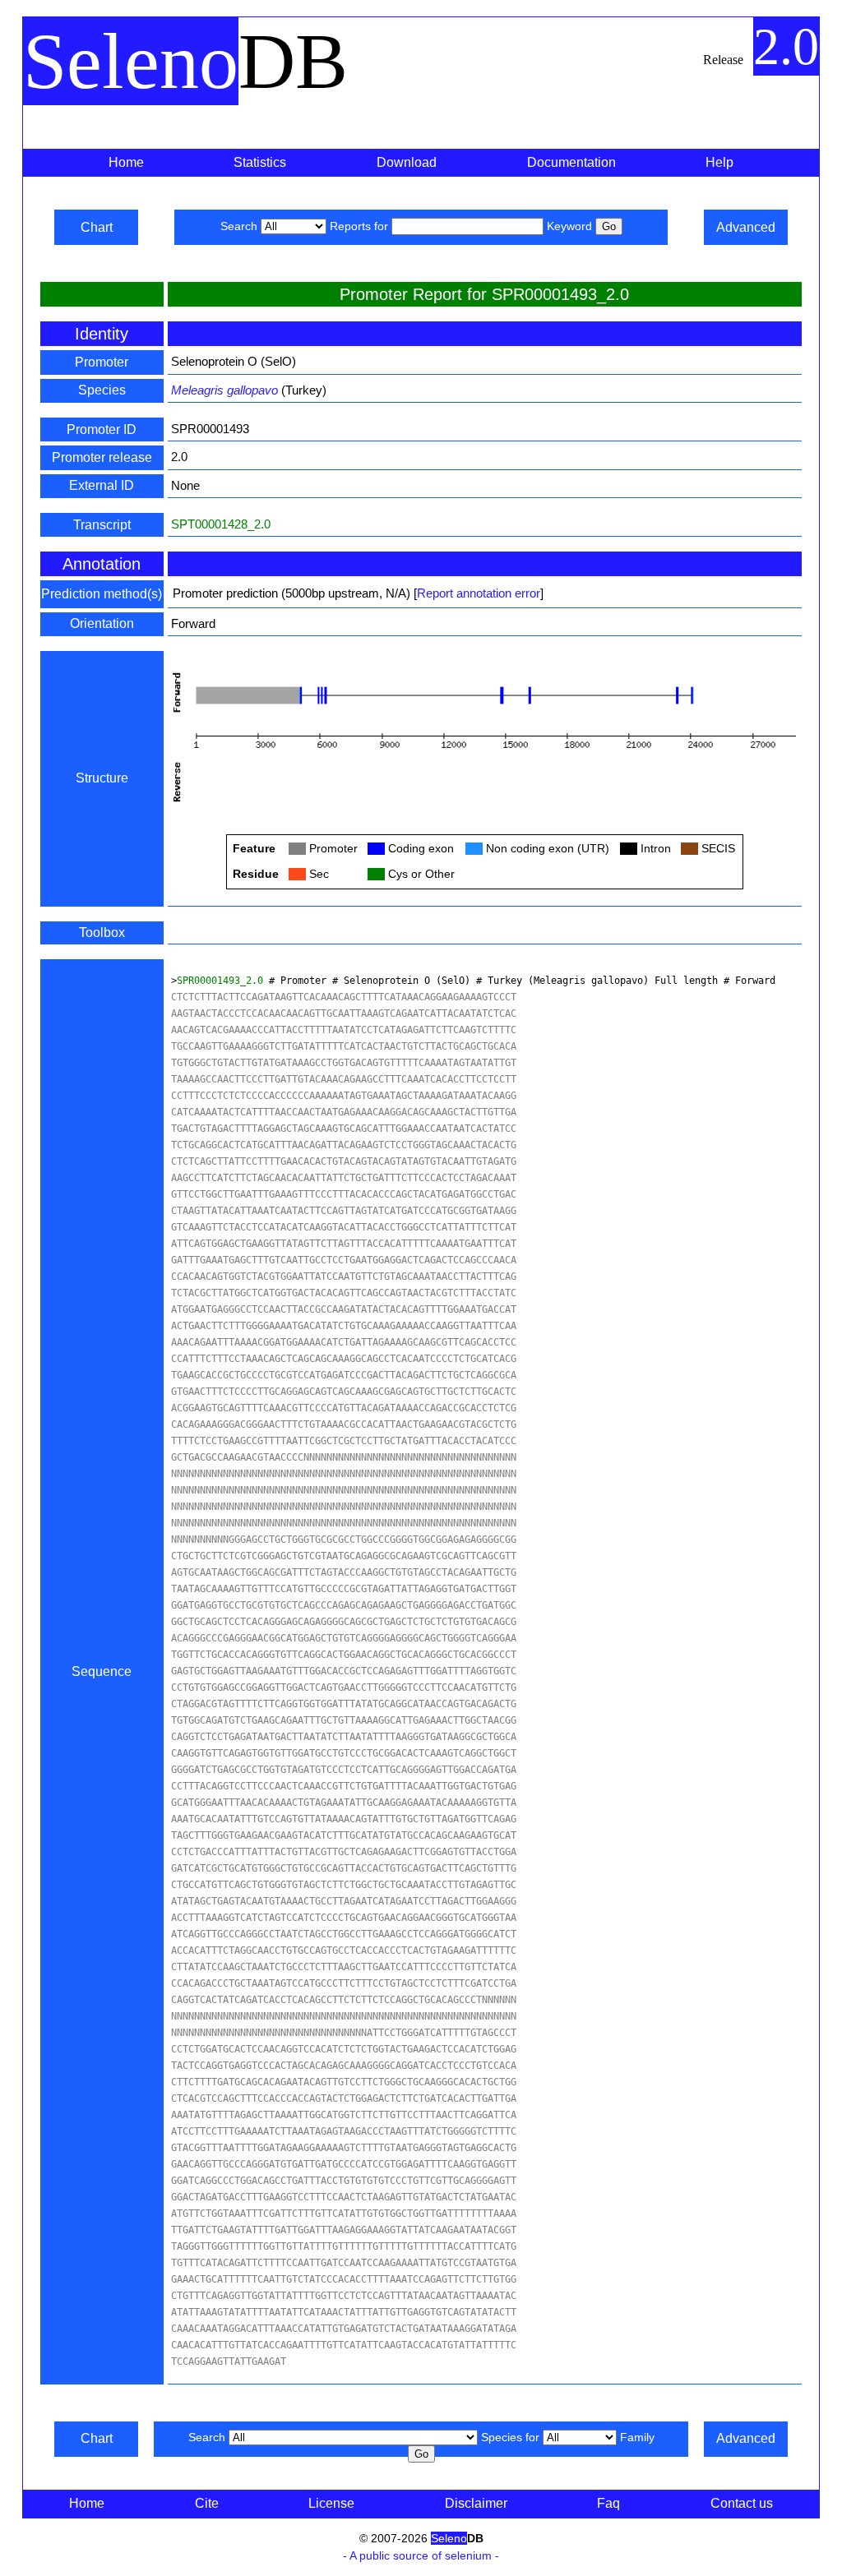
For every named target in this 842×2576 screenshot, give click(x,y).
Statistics (260, 162)
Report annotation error (479, 593)
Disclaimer (476, 2503)
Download (407, 162)
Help (719, 162)
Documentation (571, 162)
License (331, 2503)
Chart (97, 227)
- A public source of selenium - (421, 2555)
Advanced (746, 227)
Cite (207, 2503)
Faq (608, 2503)
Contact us (742, 2503)
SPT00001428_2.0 (221, 524)
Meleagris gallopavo (224, 390)
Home (126, 162)
